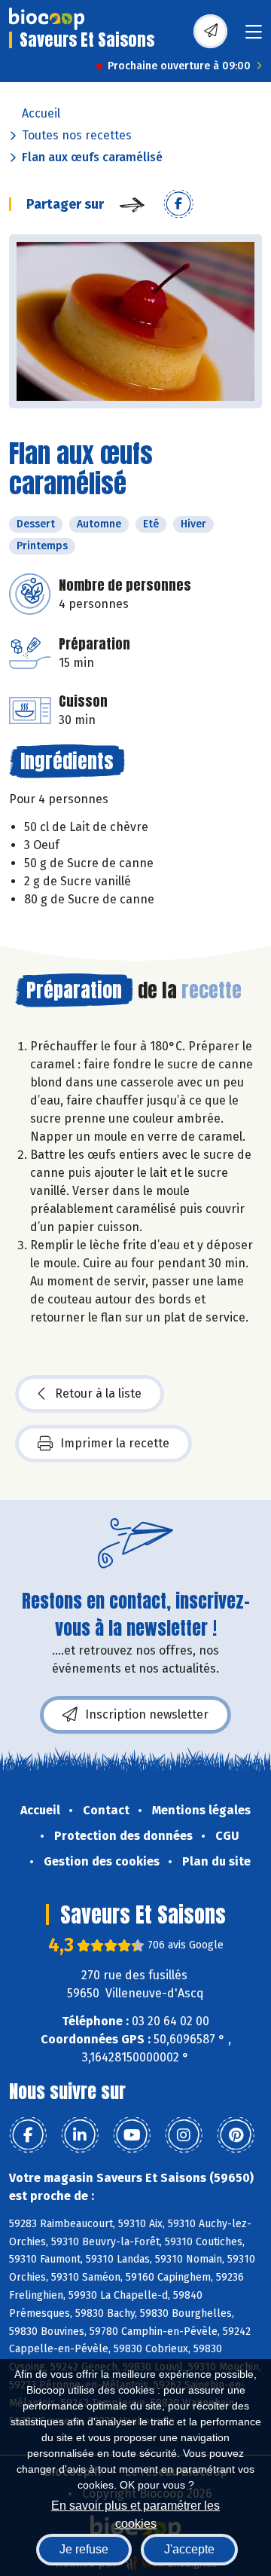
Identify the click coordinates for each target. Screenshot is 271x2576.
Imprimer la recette (115, 1443)
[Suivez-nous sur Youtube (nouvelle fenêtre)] (132, 2135)
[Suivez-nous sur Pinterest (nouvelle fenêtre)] (236, 2135)
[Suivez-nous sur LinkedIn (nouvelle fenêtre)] (80, 2135)
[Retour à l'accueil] (47, 19)
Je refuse (84, 2549)
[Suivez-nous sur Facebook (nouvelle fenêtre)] (28, 2135)
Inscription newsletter (147, 1714)
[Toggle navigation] (254, 37)
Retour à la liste (98, 1393)
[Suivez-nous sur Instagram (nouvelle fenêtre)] (184, 2135)
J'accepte (189, 2549)
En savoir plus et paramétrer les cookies (135, 2513)
